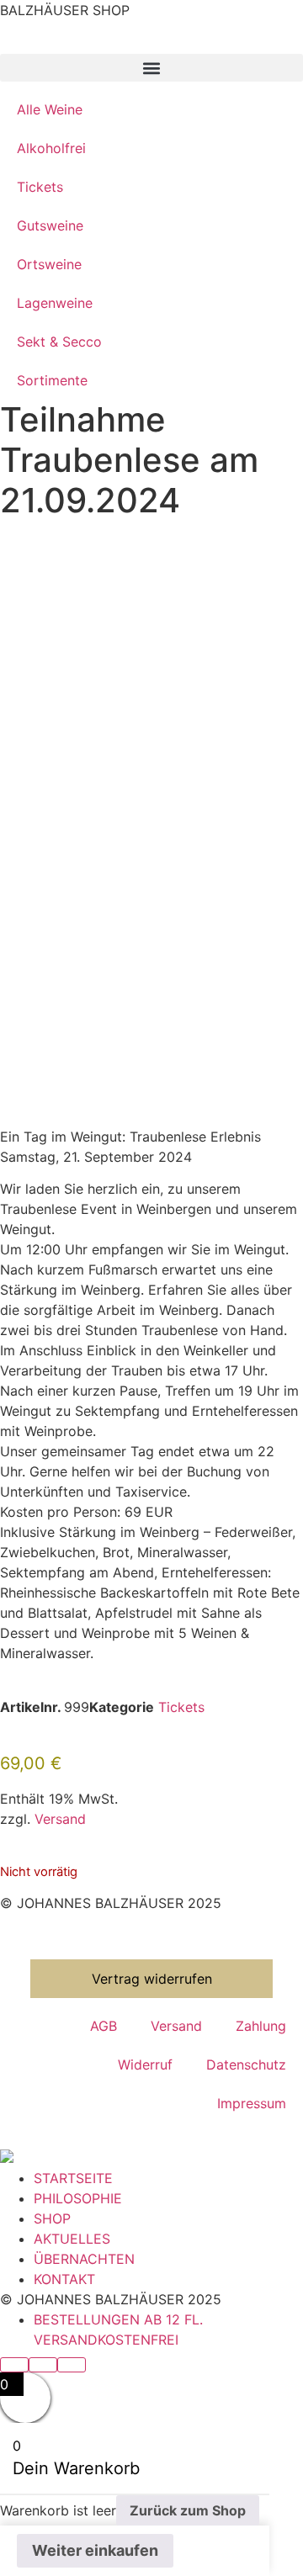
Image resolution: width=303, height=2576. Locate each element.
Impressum (252, 2103)
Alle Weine (50, 109)
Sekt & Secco (59, 342)
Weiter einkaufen (95, 2550)
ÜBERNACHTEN (84, 2259)
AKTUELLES (72, 2239)
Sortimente (52, 380)
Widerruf (145, 2065)
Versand (60, 1819)
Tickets (40, 187)
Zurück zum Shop (188, 2510)
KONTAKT (64, 2279)
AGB (104, 2026)
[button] (151, 68)
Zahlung (261, 2026)
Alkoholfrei (51, 148)
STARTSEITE (73, 2178)
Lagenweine (55, 303)
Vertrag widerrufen (152, 1979)
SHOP (52, 2218)
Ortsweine (49, 264)
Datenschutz (246, 2065)
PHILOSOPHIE (78, 2198)
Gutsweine (50, 225)
